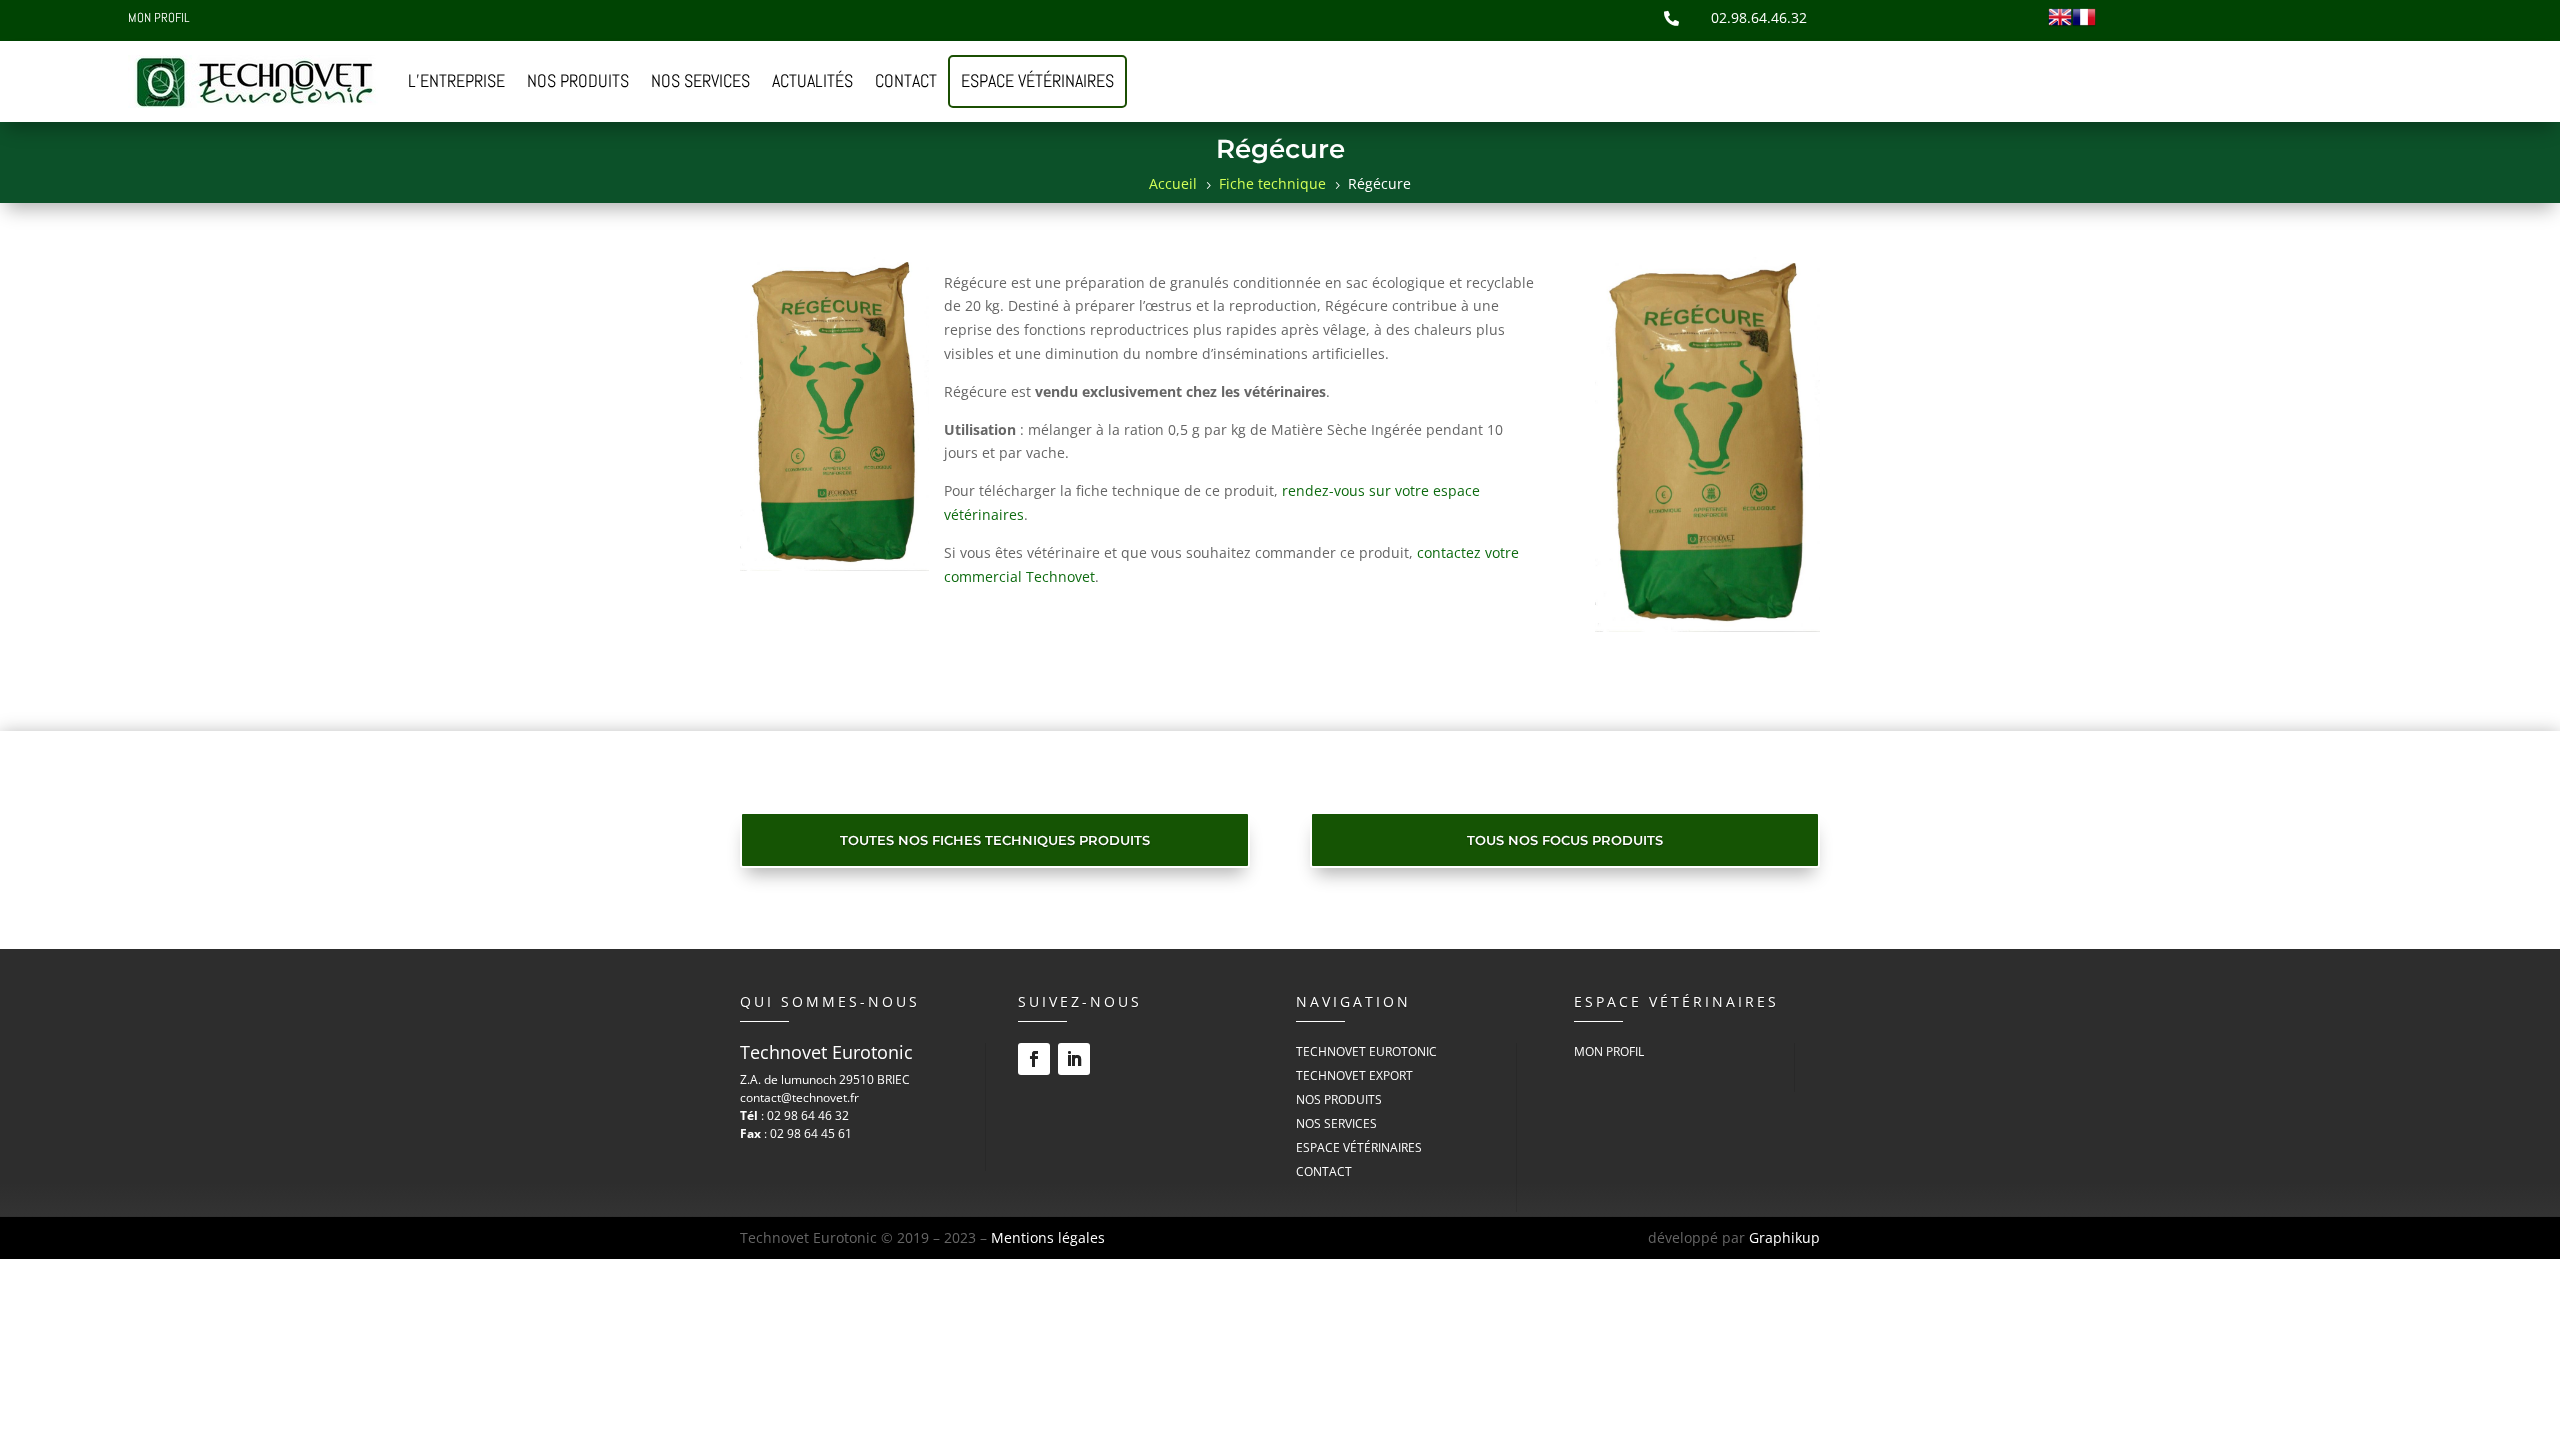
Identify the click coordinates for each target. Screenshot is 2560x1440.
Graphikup (1784, 1237)
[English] (2060, 23)
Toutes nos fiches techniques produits (995, 840)
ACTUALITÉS (812, 80)
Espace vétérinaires (1037, 80)
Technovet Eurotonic (1366, 1051)
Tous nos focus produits (1565, 840)
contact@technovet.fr (799, 1097)
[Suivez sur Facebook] (1034, 1059)
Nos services (1336, 1123)
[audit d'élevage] (1707, 626)
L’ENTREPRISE (456, 80)
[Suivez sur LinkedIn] (1074, 1059)
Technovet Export (1354, 1075)
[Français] (2084, 23)
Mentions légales (1048, 1237)
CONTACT (906, 80)
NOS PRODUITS (578, 80)
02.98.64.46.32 (1759, 17)
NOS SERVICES (700, 80)
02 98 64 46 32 (808, 1115)
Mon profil (158, 20)
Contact (1324, 1171)
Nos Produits (1339, 1099)
